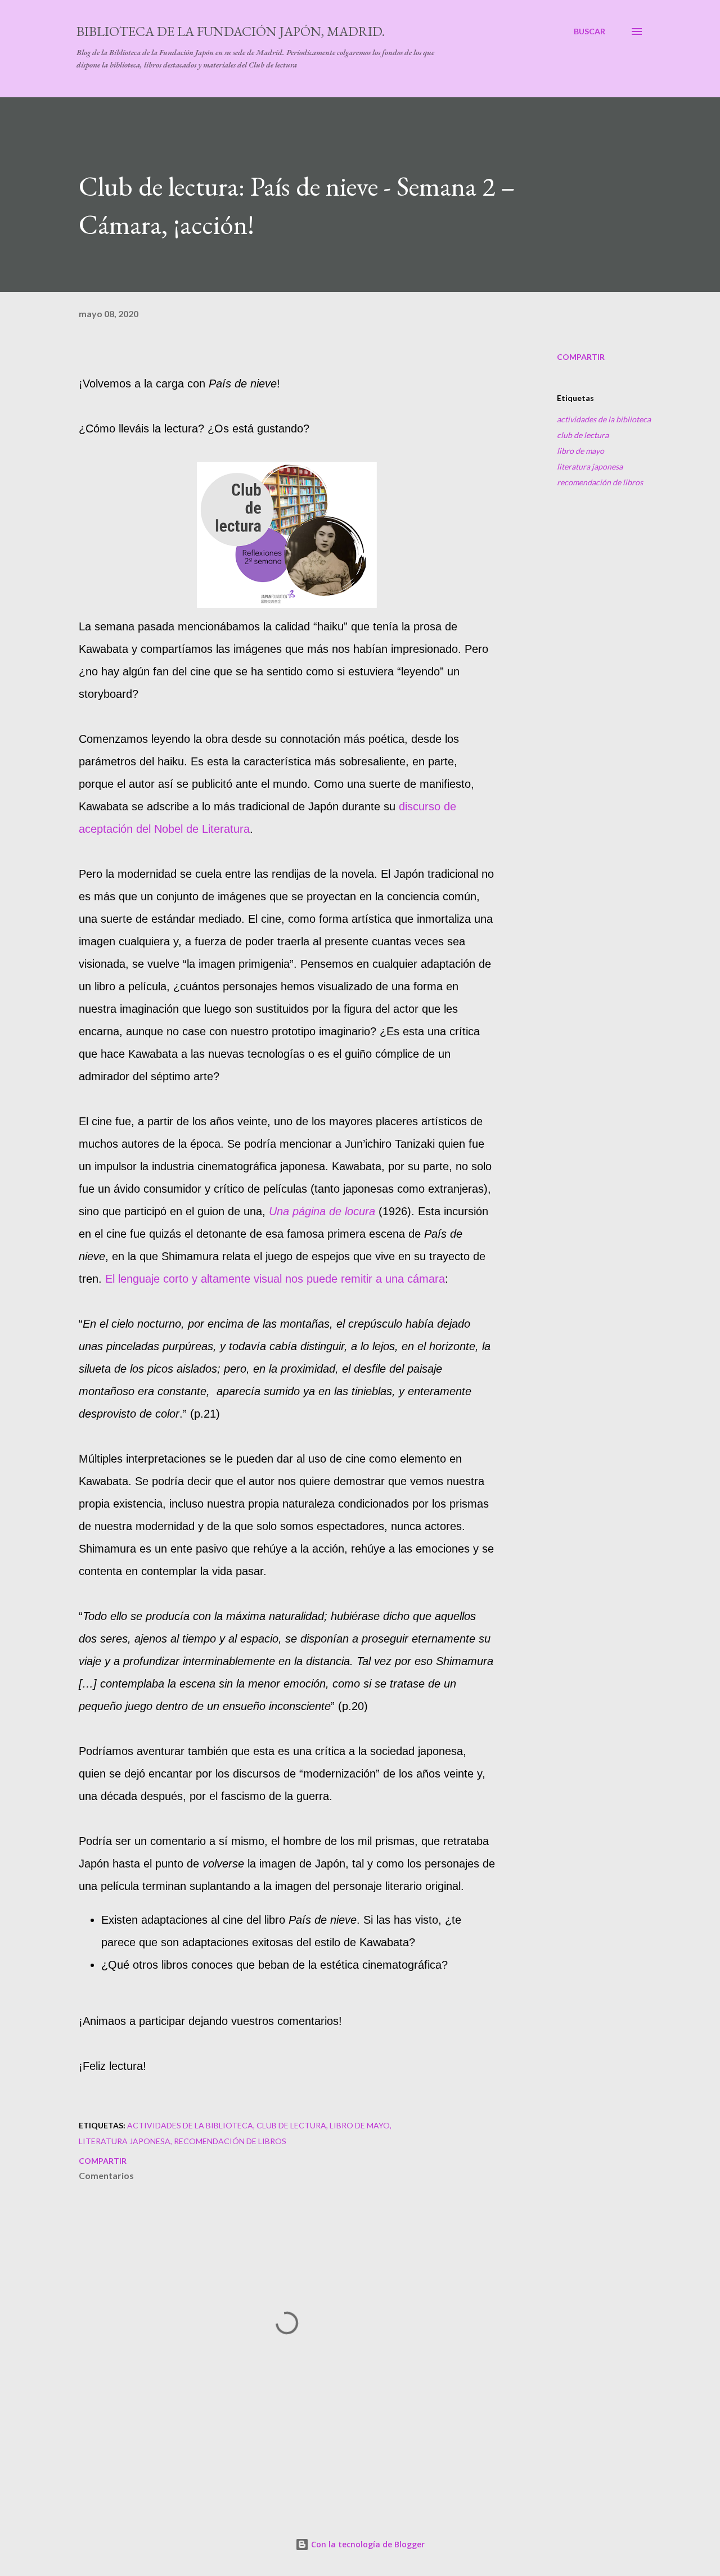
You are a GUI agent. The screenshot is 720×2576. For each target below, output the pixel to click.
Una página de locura (322, 1211)
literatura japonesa (590, 466)
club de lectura (583, 435)
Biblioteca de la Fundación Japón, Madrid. (231, 31)
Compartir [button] (581, 357)
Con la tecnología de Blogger (367, 2544)
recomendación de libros (600, 482)
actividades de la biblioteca (604, 419)
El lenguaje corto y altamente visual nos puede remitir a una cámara (275, 1279)
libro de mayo (580, 451)
